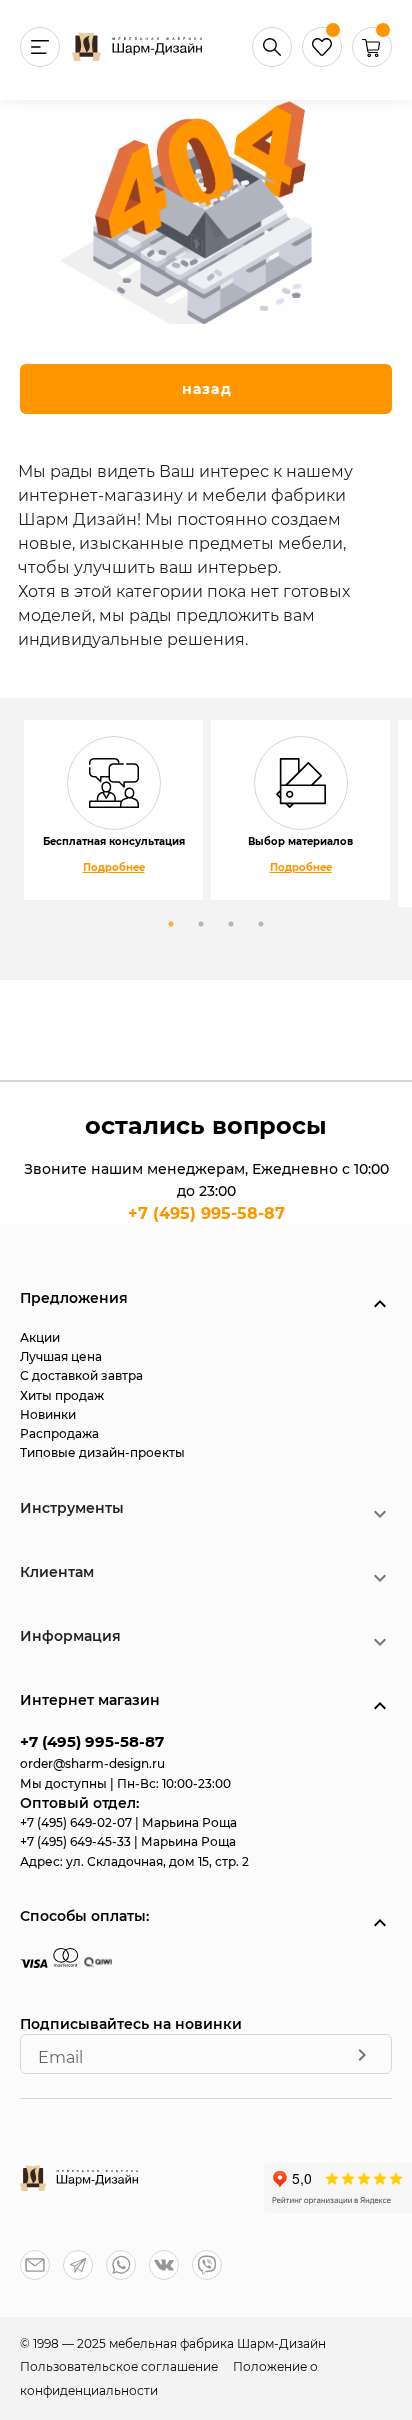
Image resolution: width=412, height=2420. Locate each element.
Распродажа (59, 1433)
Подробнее (114, 867)
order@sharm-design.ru (92, 1763)
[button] (372, 61)
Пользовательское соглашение (120, 2366)
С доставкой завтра (81, 1375)
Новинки (48, 1414)
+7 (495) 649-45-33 (77, 1841)
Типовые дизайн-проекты (102, 1452)
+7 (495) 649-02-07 (77, 1822)
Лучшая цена (61, 1356)
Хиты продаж (62, 1395)
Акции (40, 1337)
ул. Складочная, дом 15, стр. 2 (157, 1861)
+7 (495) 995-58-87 (206, 1213)
